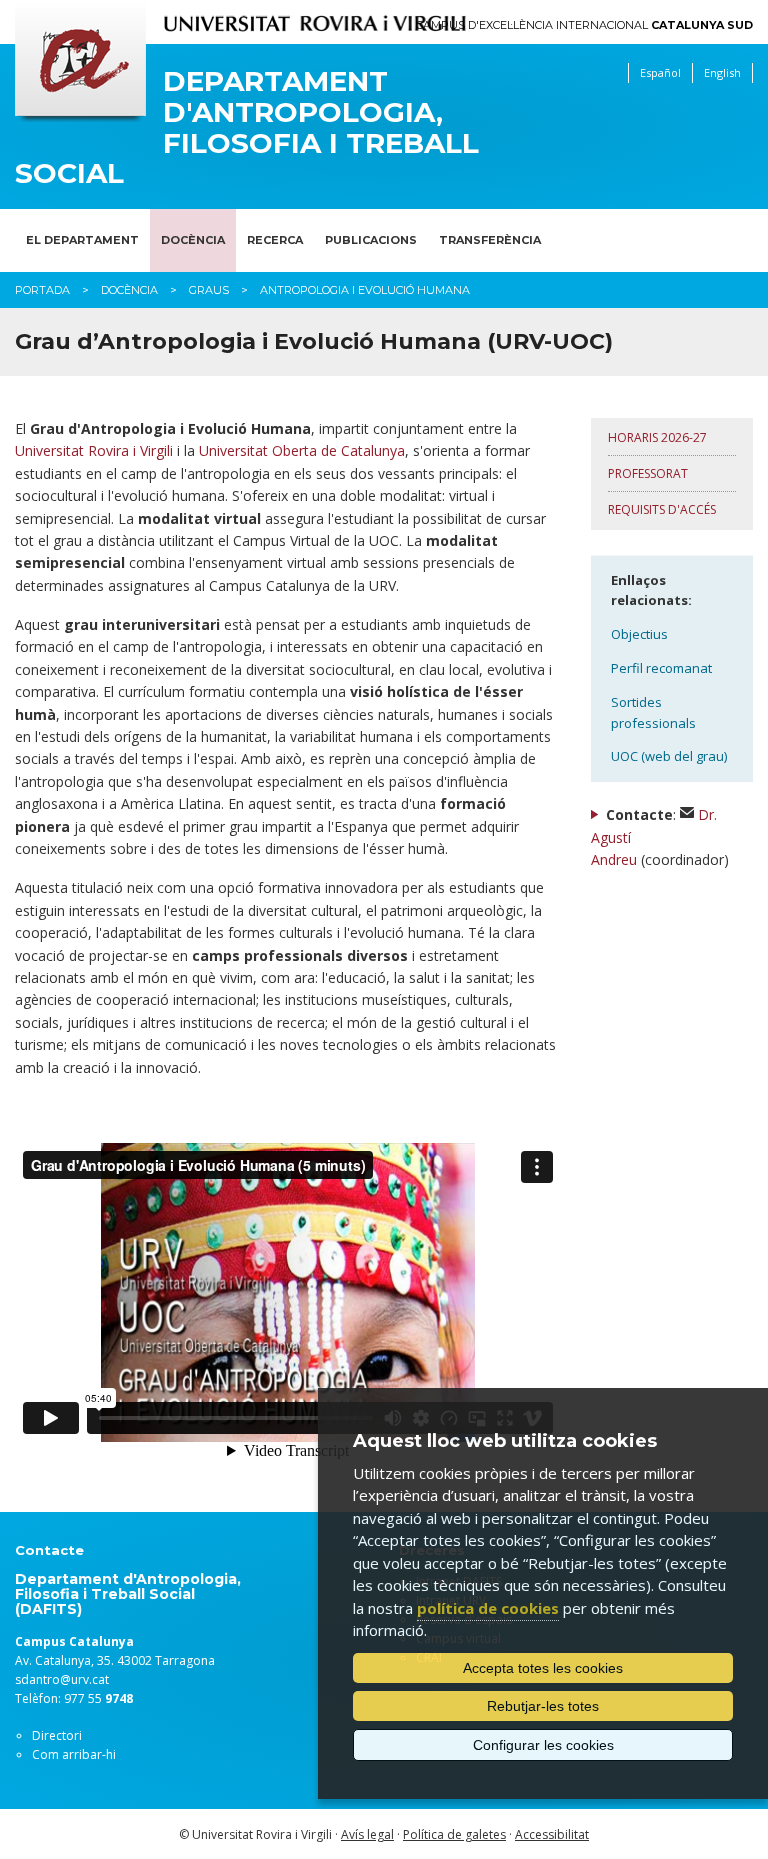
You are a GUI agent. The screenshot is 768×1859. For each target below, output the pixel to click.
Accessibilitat (552, 1834)
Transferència (490, 240)
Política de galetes (454, 1834)
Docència (193, 240)
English (722, 72)
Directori (57, 1735)
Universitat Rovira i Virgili (94, 450)
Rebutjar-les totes (543, 1706)
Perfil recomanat (661, 668)
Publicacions (371, 240)
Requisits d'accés (662, 509)
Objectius (639, 634)
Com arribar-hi (74, 1754)
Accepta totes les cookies (543, 1668)
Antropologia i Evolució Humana (365, 290)
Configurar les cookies (543, 1745)
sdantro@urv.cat (62, 1679)
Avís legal (367, 1834)
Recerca (275, 240)
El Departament (82, 240)
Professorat (648, 473)
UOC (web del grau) (669, 756)
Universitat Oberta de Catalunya (302, 450)
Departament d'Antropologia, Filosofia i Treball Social (247, 127)
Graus (209, 290)
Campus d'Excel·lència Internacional (584, 25)
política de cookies (488, 1608)
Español (660, 72)
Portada (42, 290)
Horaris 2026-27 (657, 437)
